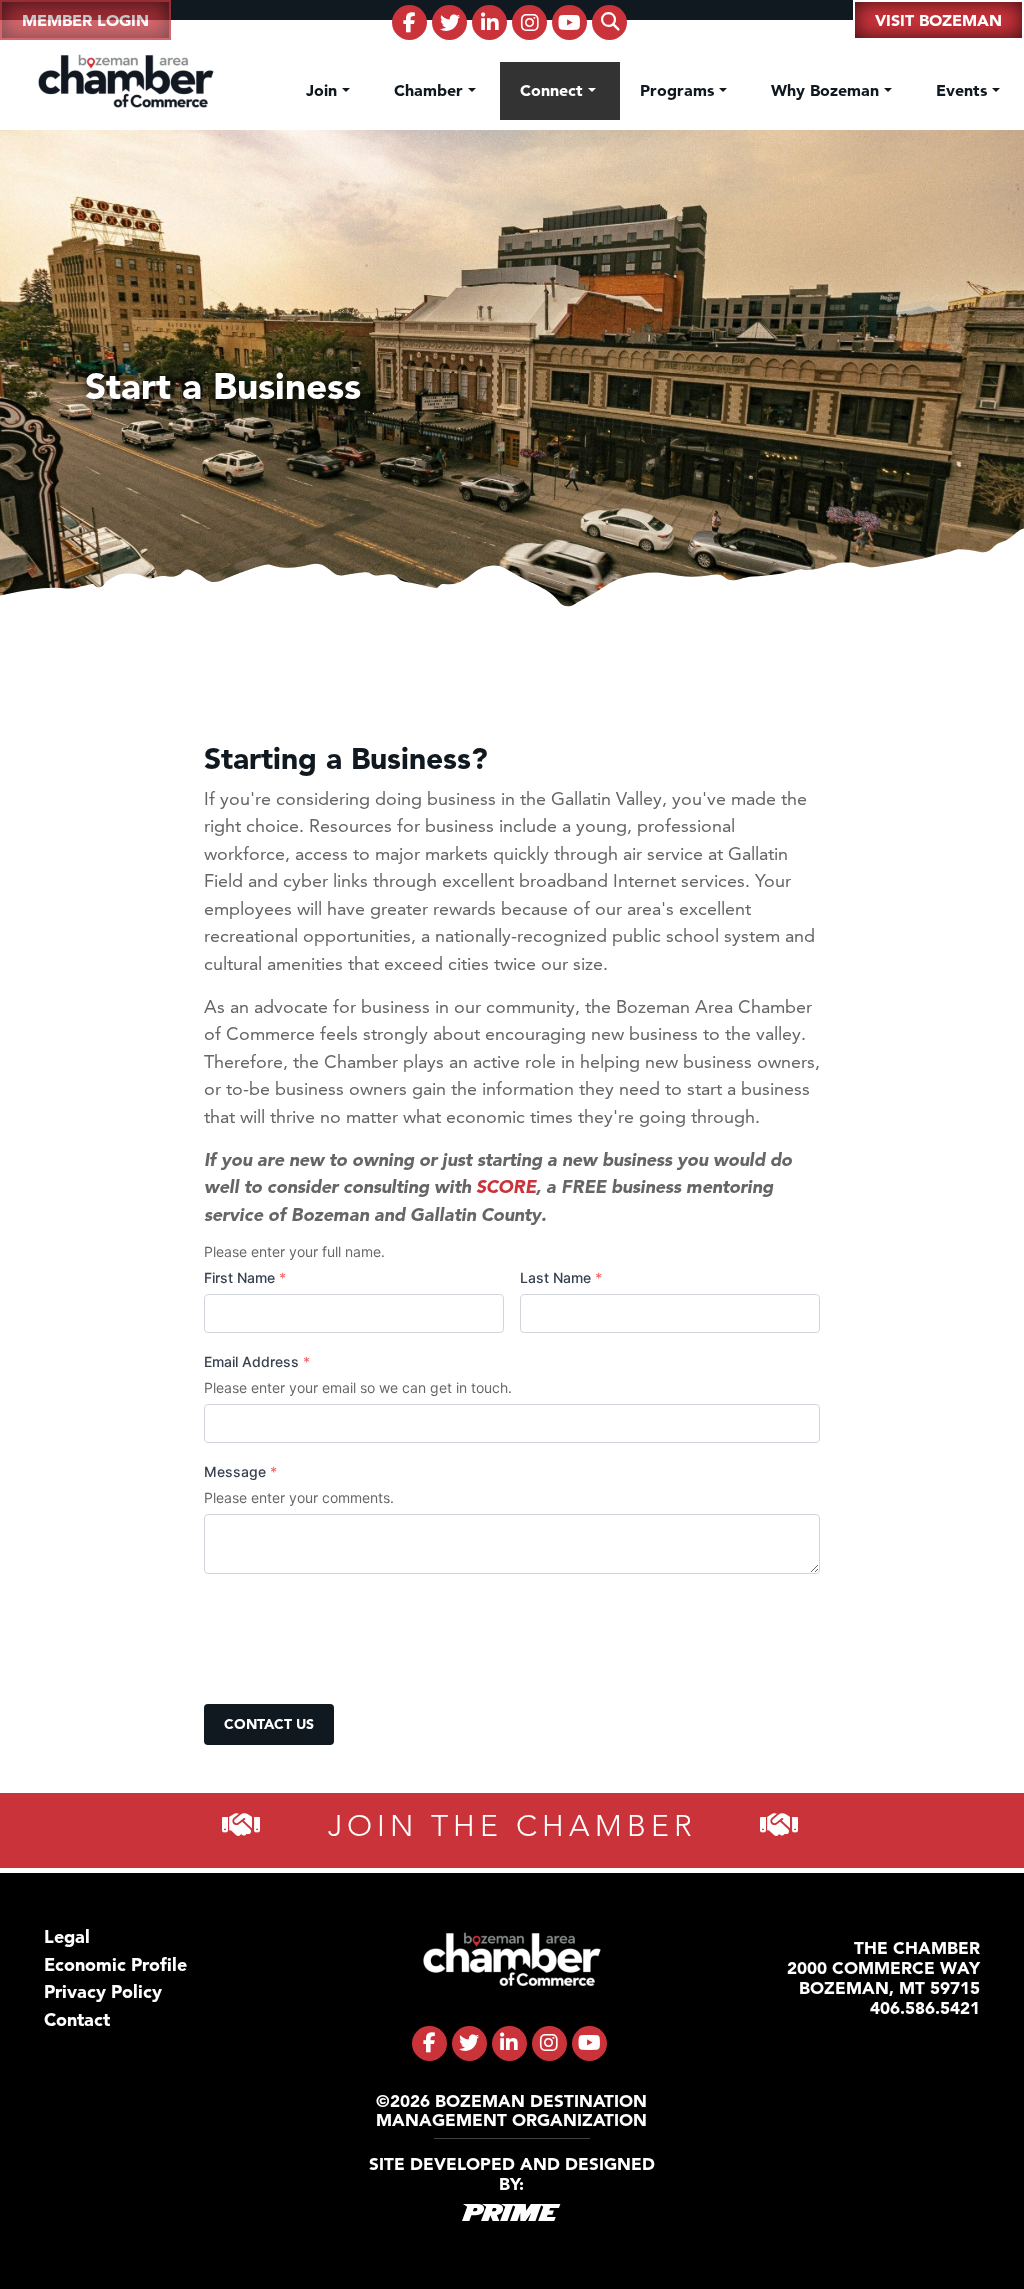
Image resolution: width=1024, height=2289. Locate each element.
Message (240, 1471)
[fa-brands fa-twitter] (449, 22)
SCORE (506, 1186)
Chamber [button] (431, 90)
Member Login (85, 20)
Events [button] (964, 90)
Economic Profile (115, 1964)
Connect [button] (554, 90)
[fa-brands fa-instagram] (529, 22)
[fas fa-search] (609, 22)
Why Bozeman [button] (827, 90)
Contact (77, 2019)
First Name (245, 1277)
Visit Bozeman (938, 20)
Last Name (561, 1277)
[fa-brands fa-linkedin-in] (489, 22)
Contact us (269, 1724)
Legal (67, 1936)
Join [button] (324, 90)
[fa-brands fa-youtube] (569, 22)
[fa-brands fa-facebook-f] (409, 22)
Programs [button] (679, 90)
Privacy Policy (103, 1991)
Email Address (257, 1361)
